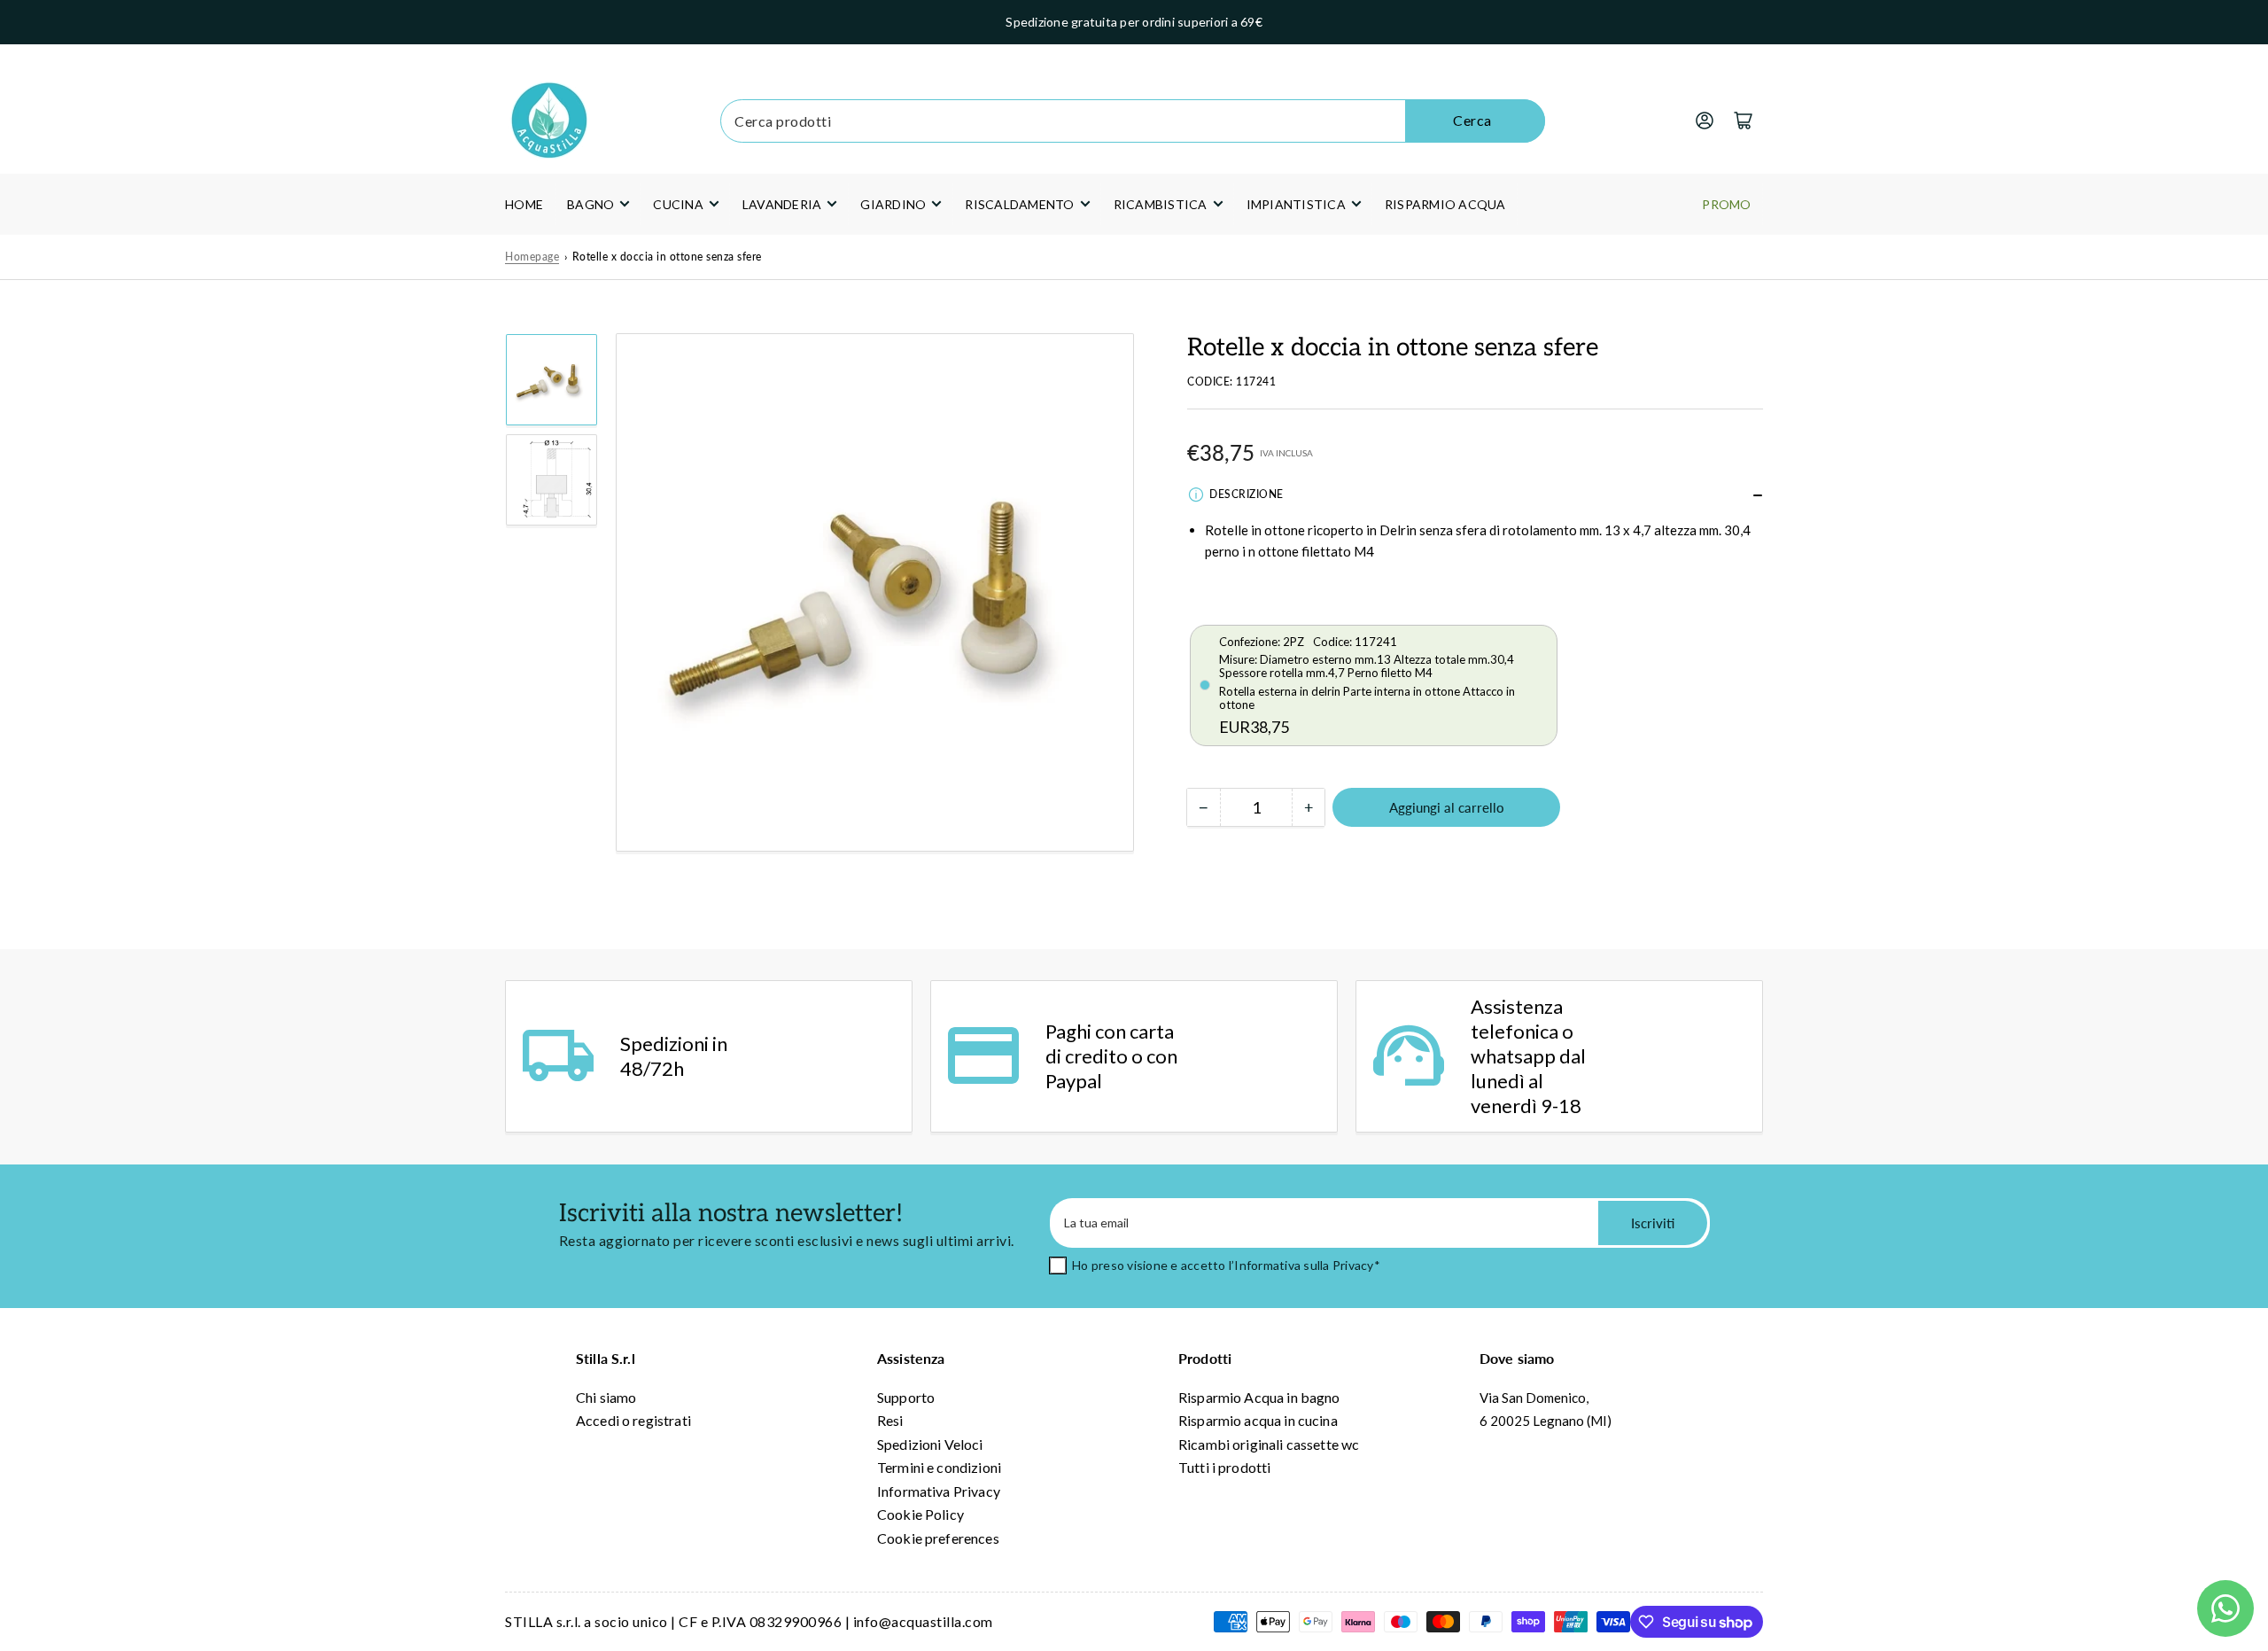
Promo (1726, 204)
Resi (890, 1420)
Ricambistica (1161, 204)
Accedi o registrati (633, 1420)
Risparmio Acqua (1445, 204)
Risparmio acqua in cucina (1258, 1420)
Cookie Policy (920, 1514)
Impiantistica (1296, 204)
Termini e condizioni (939, 1467)
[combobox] (1132, 121)
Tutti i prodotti (1224, 1467)
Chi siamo (606, 1397)
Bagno (590, 204)
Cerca (1472, 120)
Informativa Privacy (939, 1491)
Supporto (906, 1397)
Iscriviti (1653, 1223)
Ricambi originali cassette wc (1269, 1444)
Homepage (532, 257)
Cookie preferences (938, 1538)
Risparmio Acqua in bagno (1259, 1397)
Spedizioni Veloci (930, 1444)
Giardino (893, 204)
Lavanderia (782, 204)
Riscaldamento (1019, 204)
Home (524, 204)
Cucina (678, 204)
